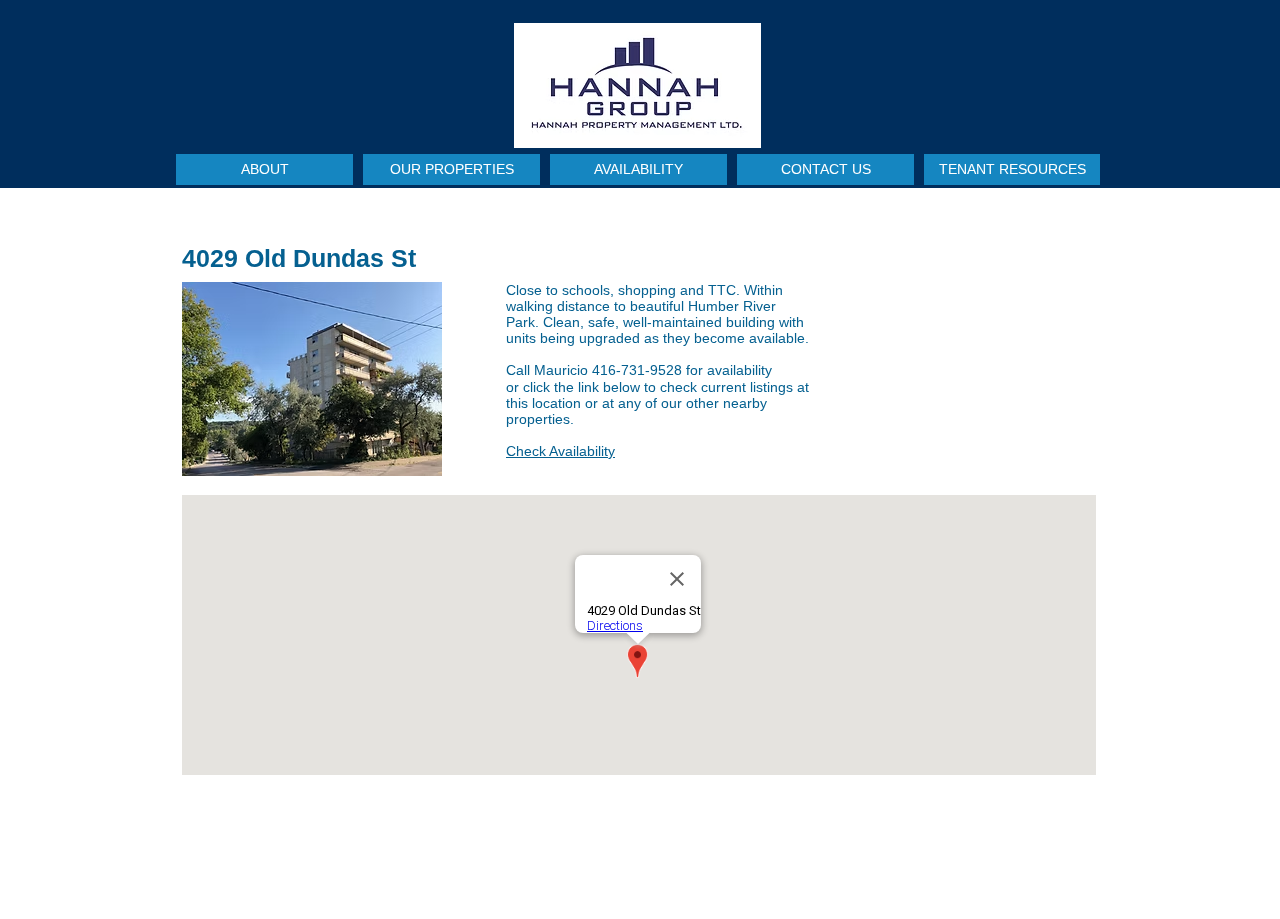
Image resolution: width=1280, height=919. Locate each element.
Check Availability (560, 451)
